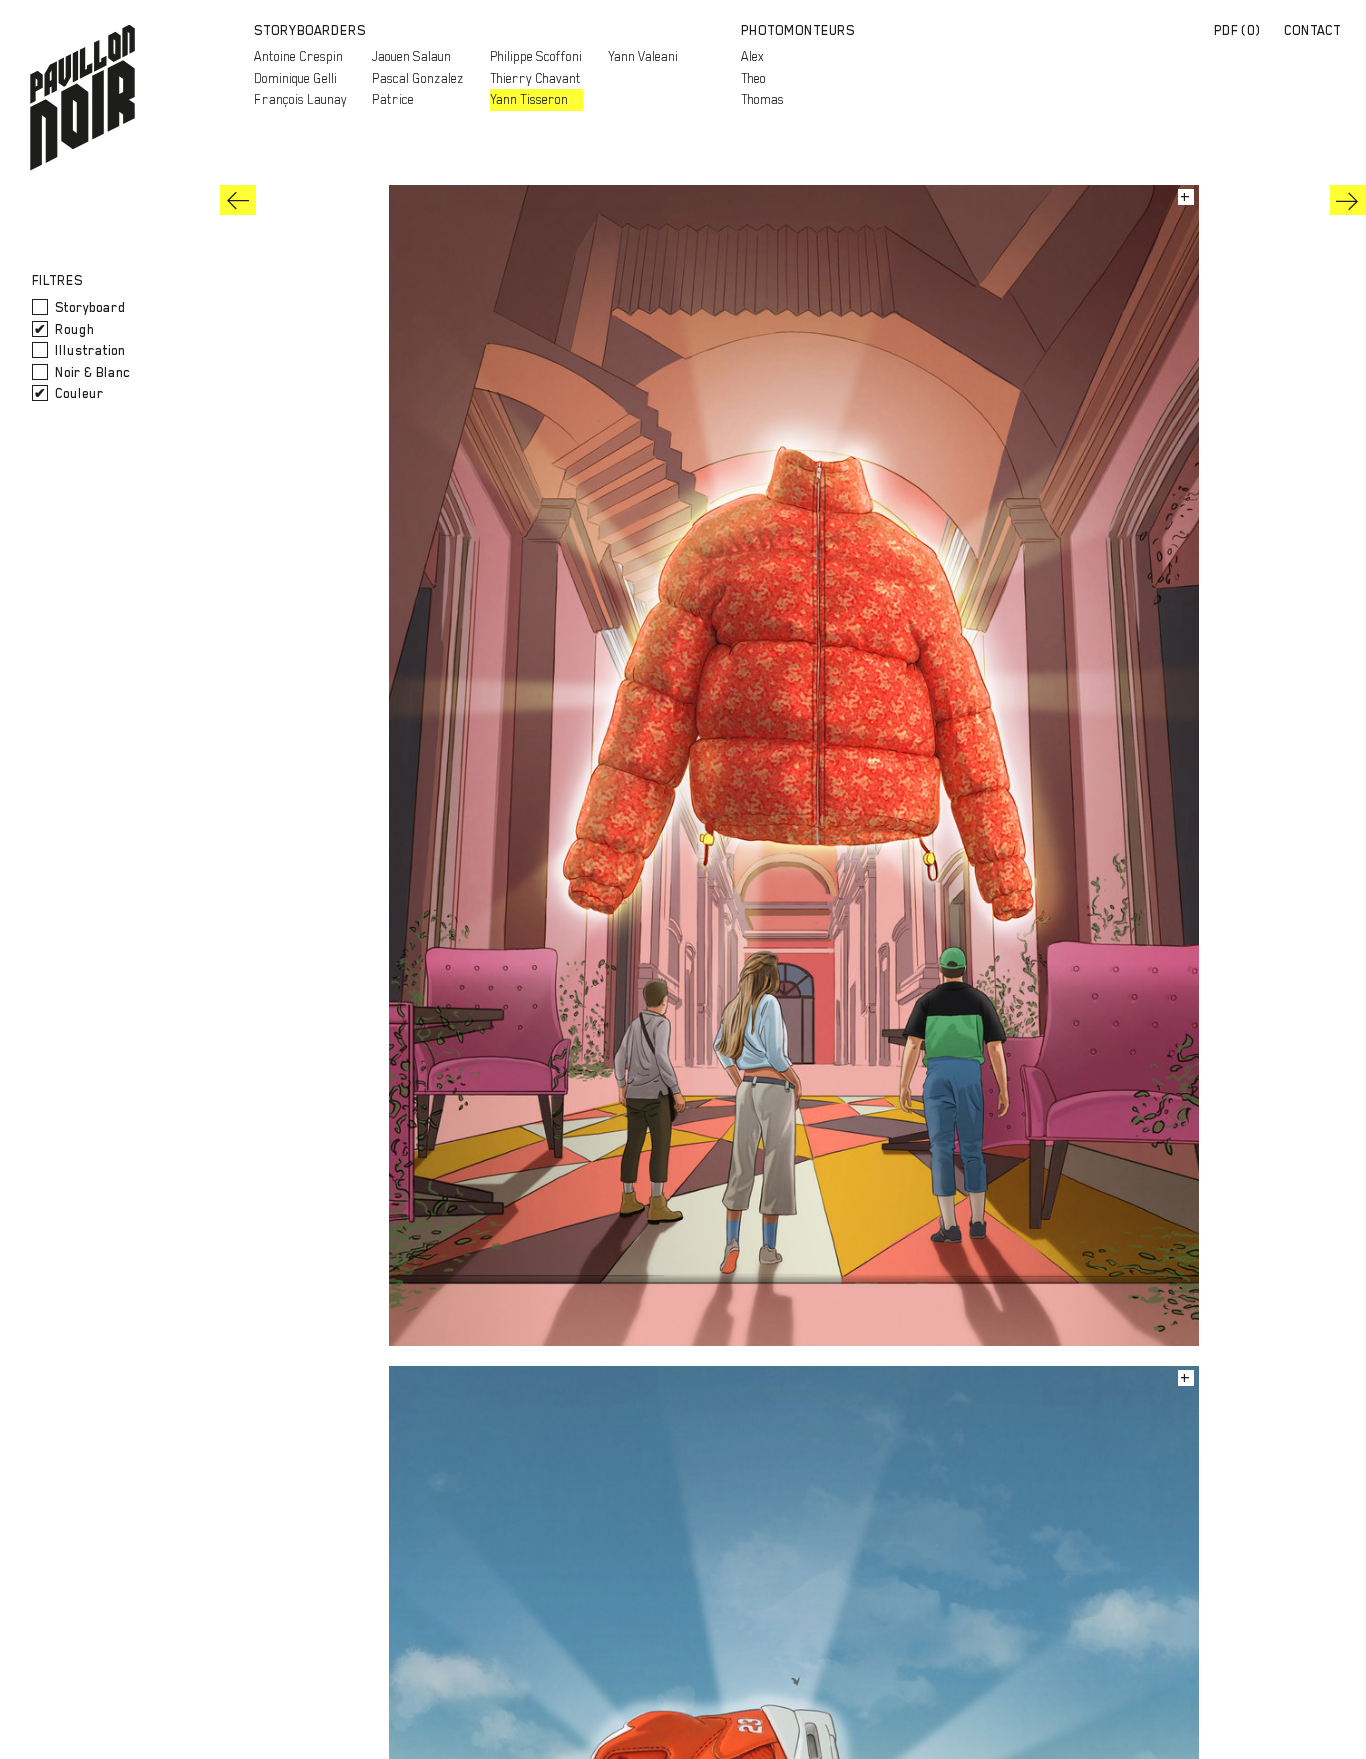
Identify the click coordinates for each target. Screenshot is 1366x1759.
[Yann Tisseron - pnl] (238, 200)
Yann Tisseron (529, 99)
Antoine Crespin (298, 56)
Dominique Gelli (295, 78)
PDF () (1237, 30)
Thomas (762, 99)
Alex (752, 56)
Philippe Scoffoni (536, 56)
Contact (1312, 30)
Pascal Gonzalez (418, 78)
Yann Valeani (643, 56)
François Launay (300, 99)
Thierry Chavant (535, 78)
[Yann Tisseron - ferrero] (1348, 200)
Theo (753, 78)
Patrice (393, 99)
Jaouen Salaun (411, 56)
